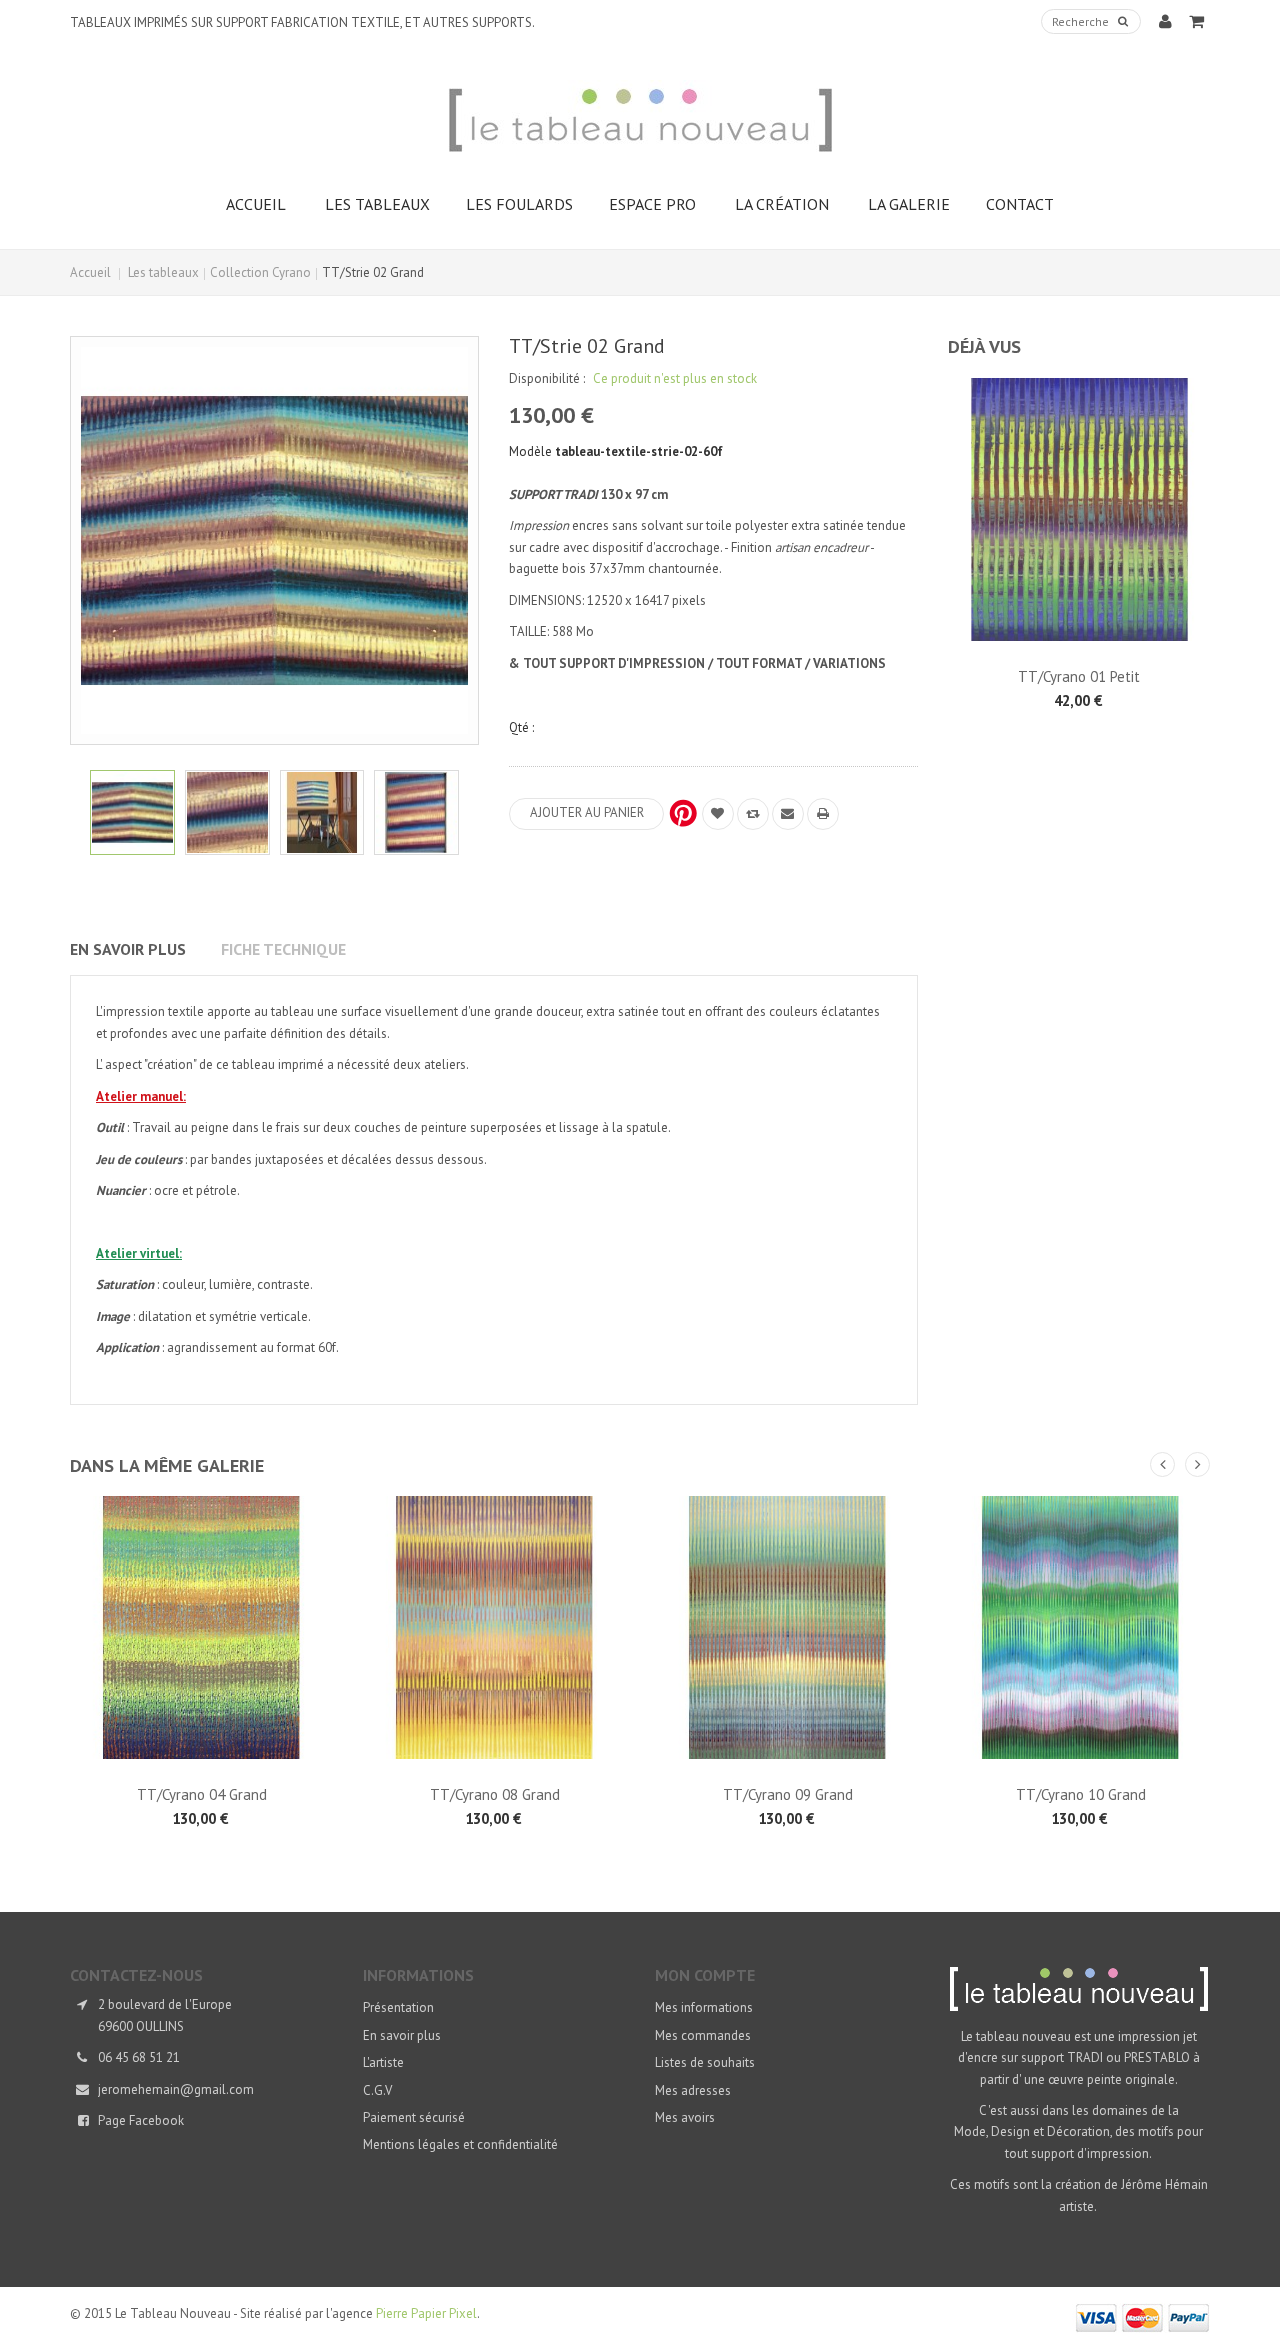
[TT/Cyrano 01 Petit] (1079, 509)
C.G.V (377, 2090)
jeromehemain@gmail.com (176, 2089)
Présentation (398, 2007)
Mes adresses (693, 2090)
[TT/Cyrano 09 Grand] (787, 1627)
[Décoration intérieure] (322, 812)
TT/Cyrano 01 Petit (1079, 676)
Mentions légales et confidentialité (460, 2144)
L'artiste (383, 2062)
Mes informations (704, 2007)
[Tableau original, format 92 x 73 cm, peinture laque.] (416, 812)
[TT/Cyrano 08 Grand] (494, 1627)
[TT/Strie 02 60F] (227, 812)
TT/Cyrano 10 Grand (1081, 1794)
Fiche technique (283, 949)
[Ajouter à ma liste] (718, 814)
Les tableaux (163, 272)
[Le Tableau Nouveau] (640, 120)
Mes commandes (703, 2035)
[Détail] (132, 812)
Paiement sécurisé (414, 2117)
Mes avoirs (685, 2117)
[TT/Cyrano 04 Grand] (201, 1627)
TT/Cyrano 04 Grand (202, 1794)
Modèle (530, 451)
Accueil (90, 272)
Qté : (521, 727)
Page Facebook (141, 2120)
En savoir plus (128, 949)
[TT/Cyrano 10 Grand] (1080, 1627)
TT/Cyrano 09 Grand (788, 1794)
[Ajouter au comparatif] (753, 814)
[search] (1123, 22)
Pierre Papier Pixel (426, 2313)
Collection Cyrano (260, 272)
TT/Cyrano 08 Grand (495, 1794)
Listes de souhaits (705, 2062)
